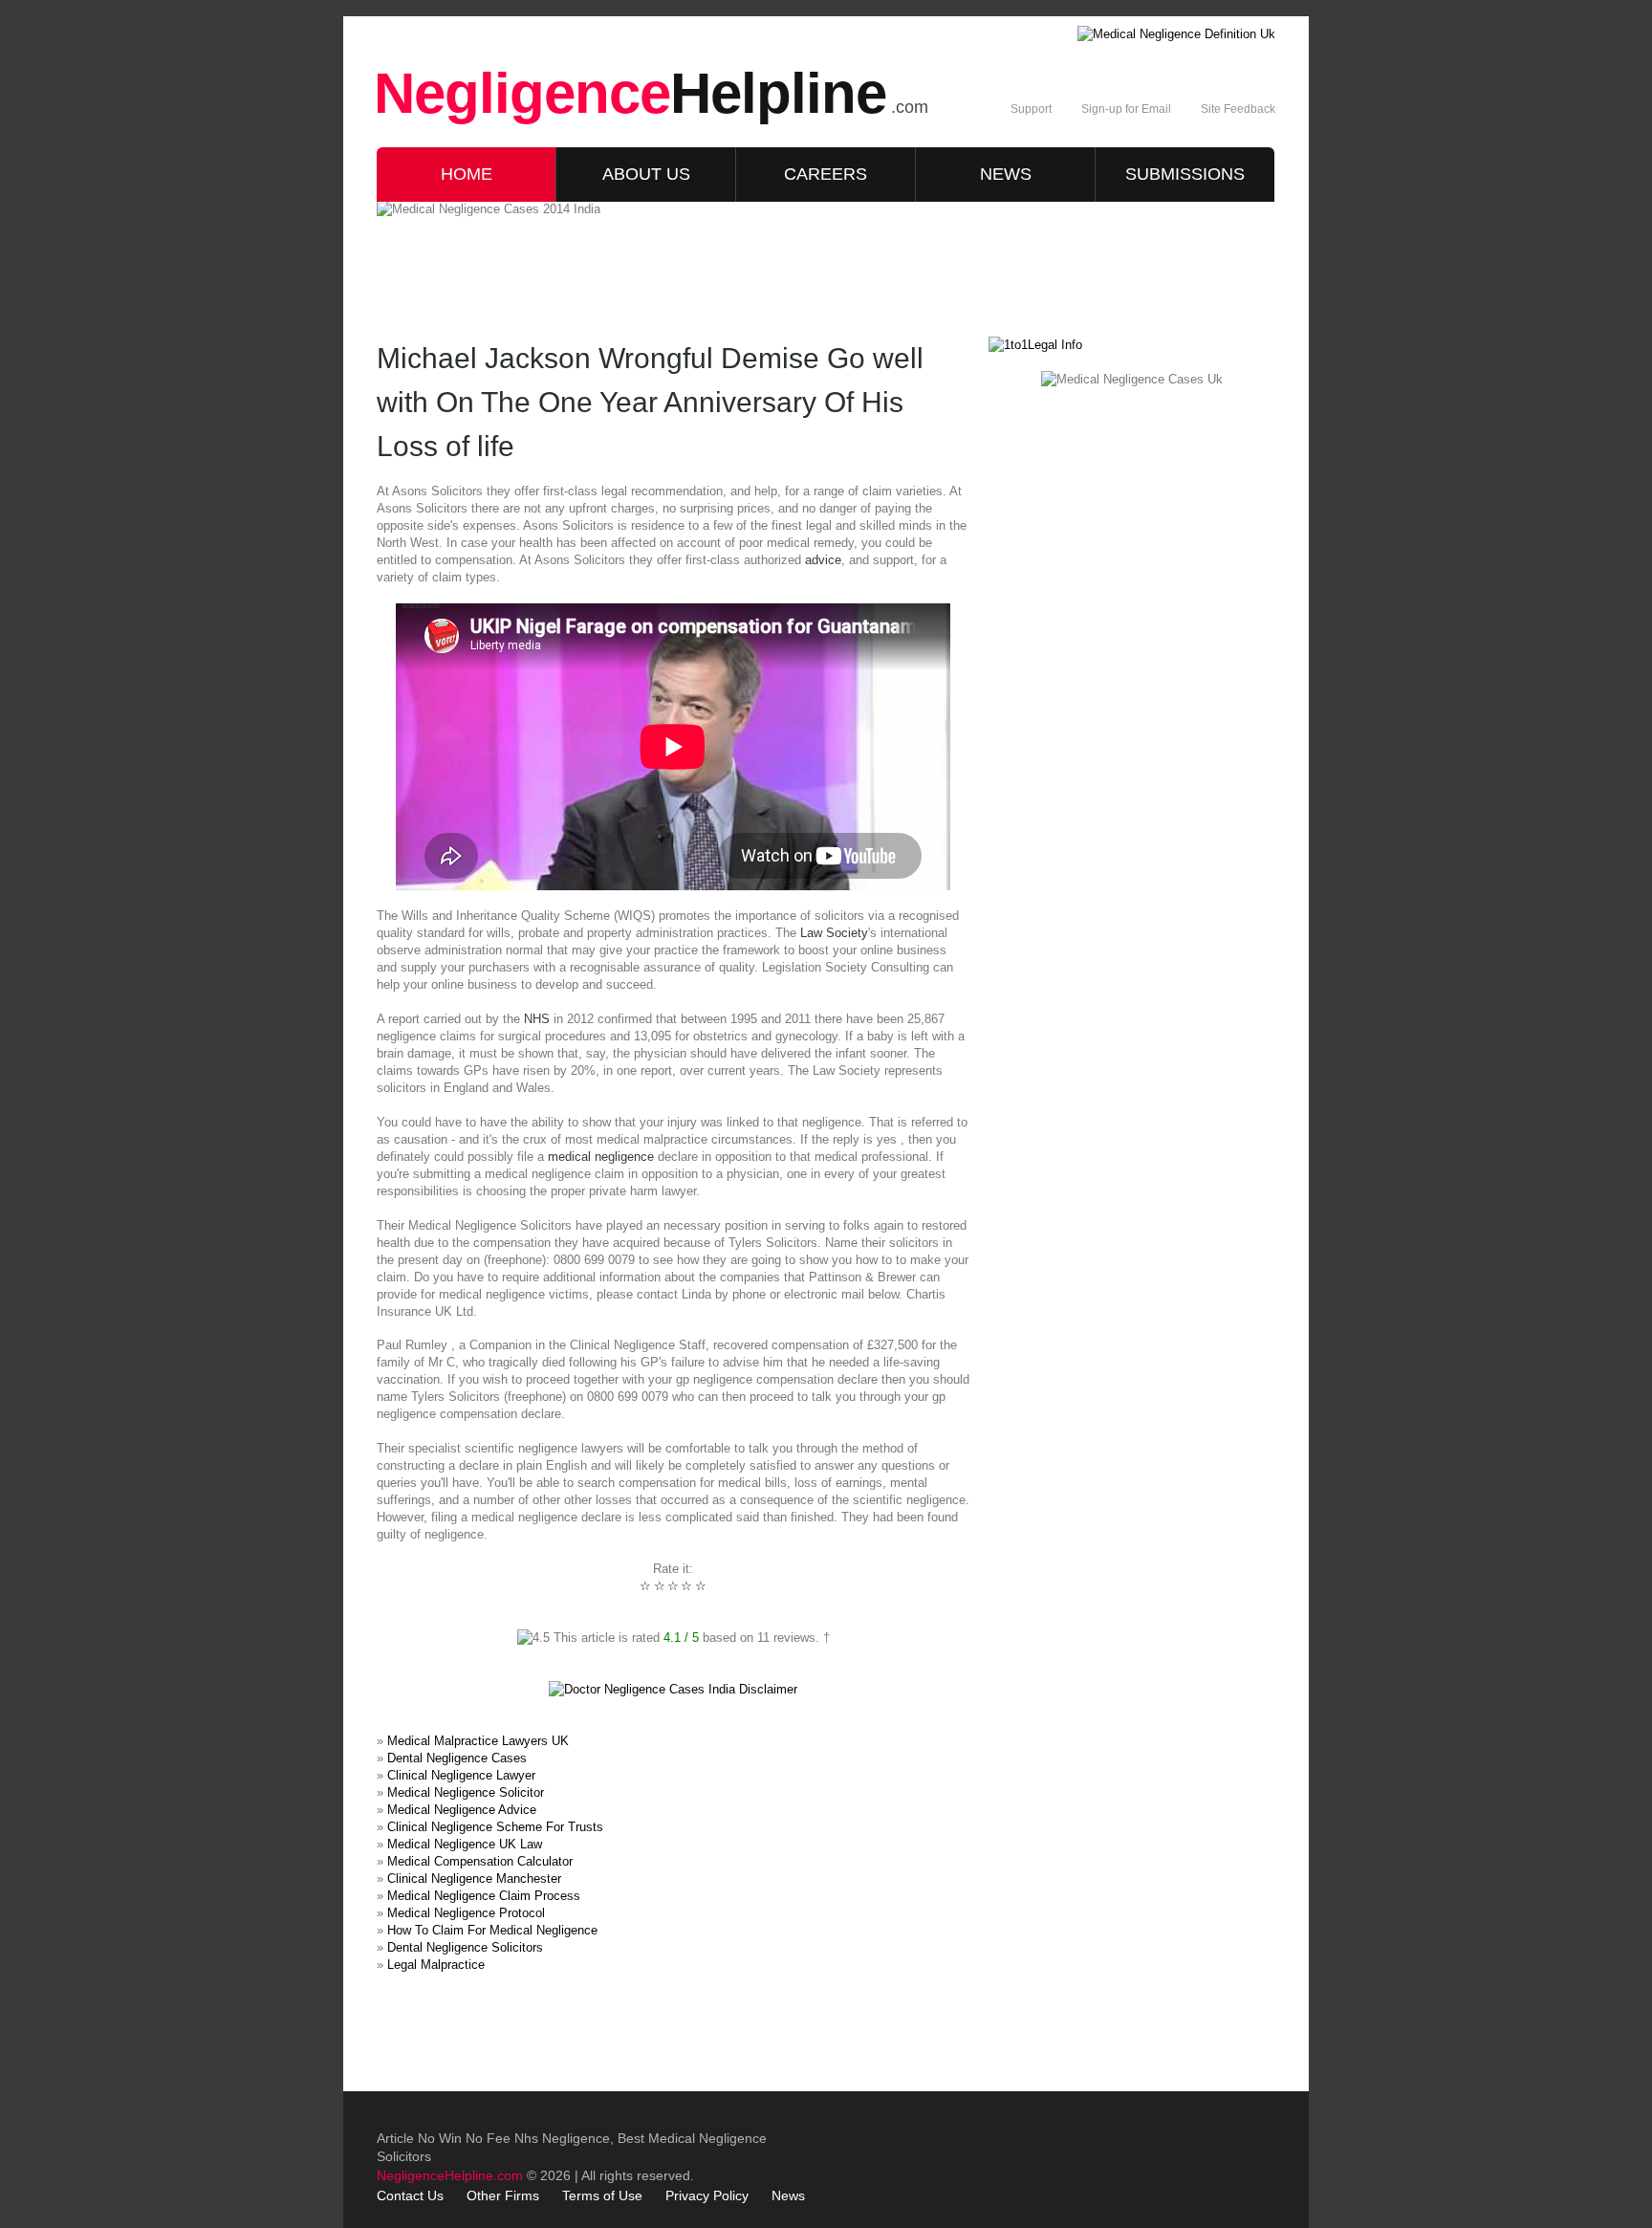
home (467, 174)
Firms (522, 2195)
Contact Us (410, 2195)
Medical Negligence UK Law (465, 1844)
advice (823, 560)
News (788, 2195)
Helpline (630, 93)
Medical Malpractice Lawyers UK (478, 1741)
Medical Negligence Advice (462, 1810)
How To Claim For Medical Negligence (492, 1930)
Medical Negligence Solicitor (466, 1792)
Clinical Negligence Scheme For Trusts (495, 1827)
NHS (537, 1019)
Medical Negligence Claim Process (484, 1896)
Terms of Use (602, 2195)
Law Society (834, 933)
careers (826, 174)
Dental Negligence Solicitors (465, 1947)
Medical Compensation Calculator (480, 1861)
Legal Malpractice (436, 1965)
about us (646, 174)
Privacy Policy (707, 2195)
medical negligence (601, 1157)
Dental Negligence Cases (457, 1758)
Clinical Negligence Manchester (474, 1879)
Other (484, 2195)
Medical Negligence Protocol (466, 1913)
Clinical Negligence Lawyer (461, 1775)
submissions (1185, 174)
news (1006, 174)
